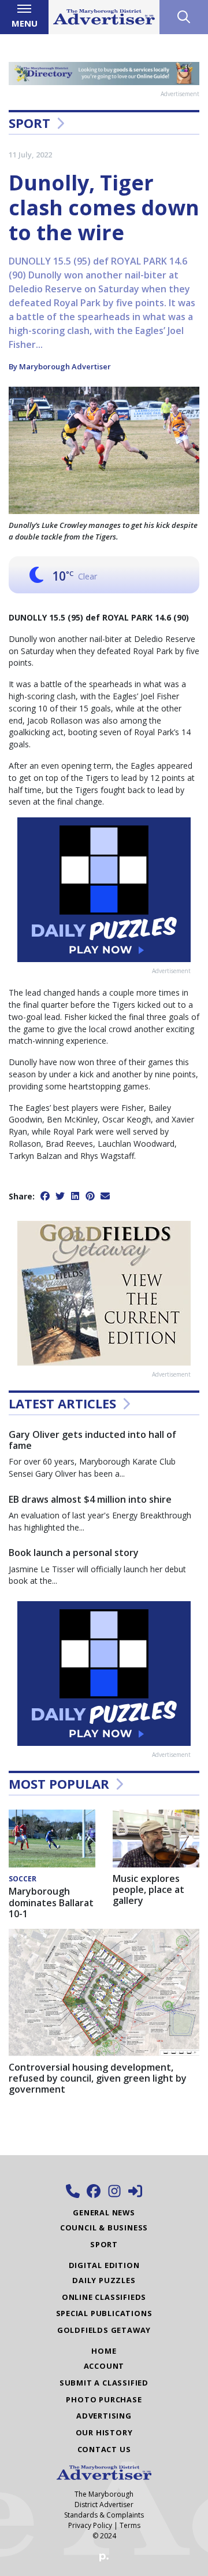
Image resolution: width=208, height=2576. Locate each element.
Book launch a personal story (74, 1553)
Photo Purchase (104, 2399)
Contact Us (104, 2449)
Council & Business (104, 2228)
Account (104, 2366)
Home (104, 2351)
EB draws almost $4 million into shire (90, 1499)
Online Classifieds (104, 2297)
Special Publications (104, 2313)
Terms (130, 2525)
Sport (29, 123)
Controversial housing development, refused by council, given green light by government (98, 2078)
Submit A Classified (104, 2383)
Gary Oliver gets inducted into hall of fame (92, 1440)
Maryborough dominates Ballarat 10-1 (51, 1902)
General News (104, 2212)
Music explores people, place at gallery (148, 1889)
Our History (104, 2432)
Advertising (104, 2416)
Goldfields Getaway (104, 2330)
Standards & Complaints (104, 2515)
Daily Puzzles (104, 2280)
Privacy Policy (90, 2525)
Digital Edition (104, 2265)
